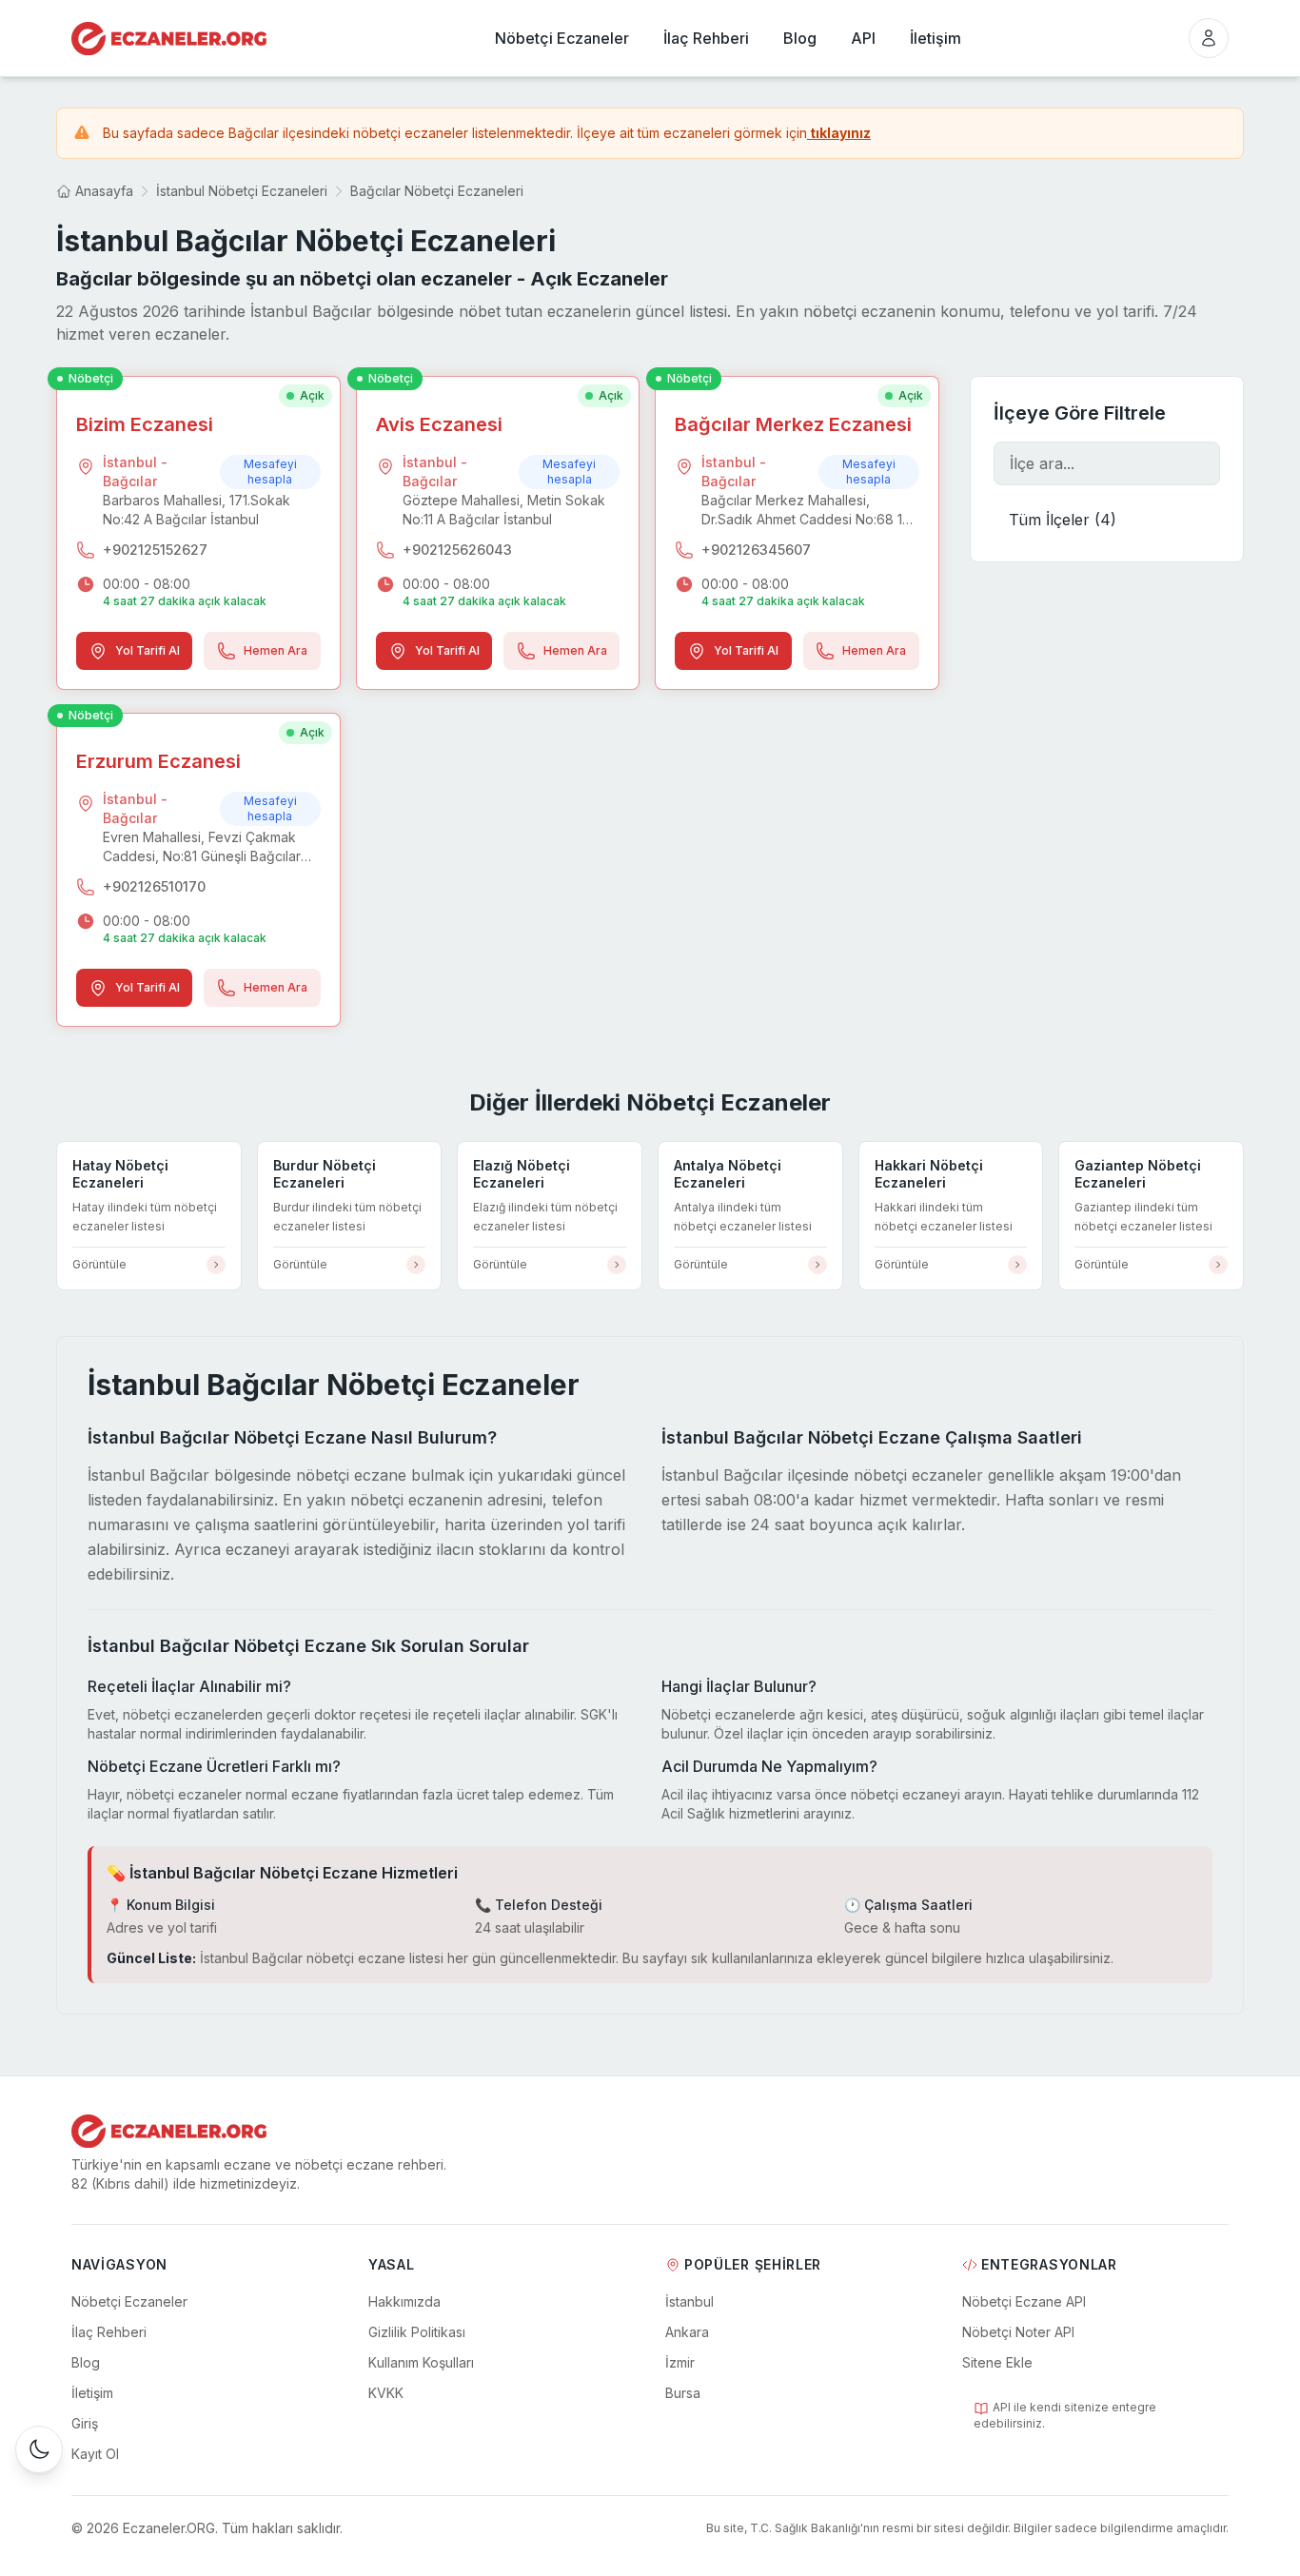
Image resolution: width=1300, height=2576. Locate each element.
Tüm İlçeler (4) (1063, 520)
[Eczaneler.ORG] (169, 39)
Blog (86, 2362)
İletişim (92, 2393)
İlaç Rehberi (109, 2332)
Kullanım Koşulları (421, 2362)
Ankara (687, 2332)
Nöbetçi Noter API (1018, 2332)
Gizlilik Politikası (417, 2332)
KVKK (386, 2393)
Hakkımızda (404, 2301)
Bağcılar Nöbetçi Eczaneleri (437, 191)
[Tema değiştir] (39, 2449)
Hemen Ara (276, 650)
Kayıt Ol (95, 2454)
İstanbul (689, 2301)
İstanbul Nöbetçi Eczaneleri (242, 191)
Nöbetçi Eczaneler (129, 2301)
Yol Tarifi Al (148, 650)
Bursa (683, 2393)
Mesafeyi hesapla (270, 472)
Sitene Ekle (997, 2362)
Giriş (85, 2423)
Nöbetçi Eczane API (1024, 2301)
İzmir (680, 2362)
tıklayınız (839, 133)
